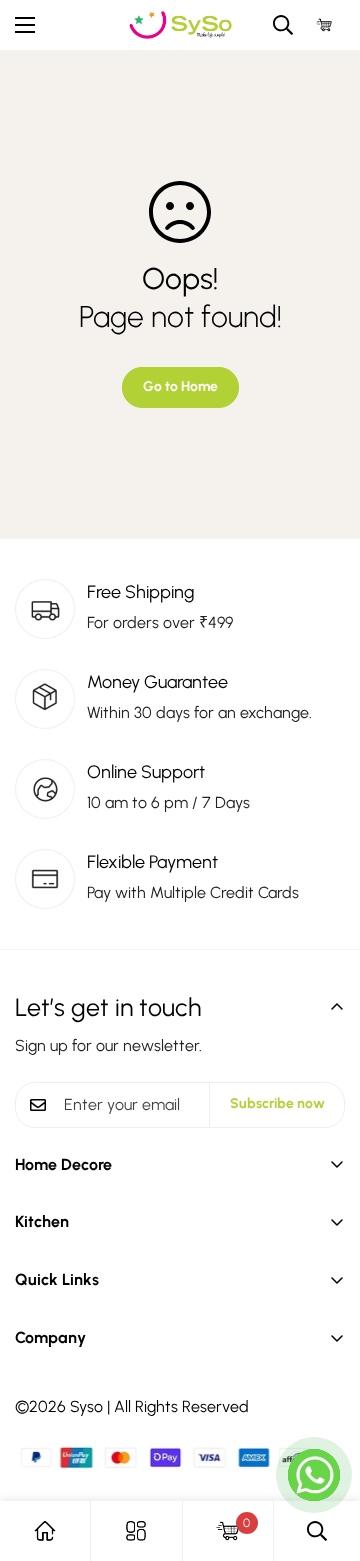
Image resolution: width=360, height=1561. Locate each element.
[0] (324, 25)
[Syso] (180, 25)
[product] (45, 1531)
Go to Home (180, 386)
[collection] (136, 1531)
